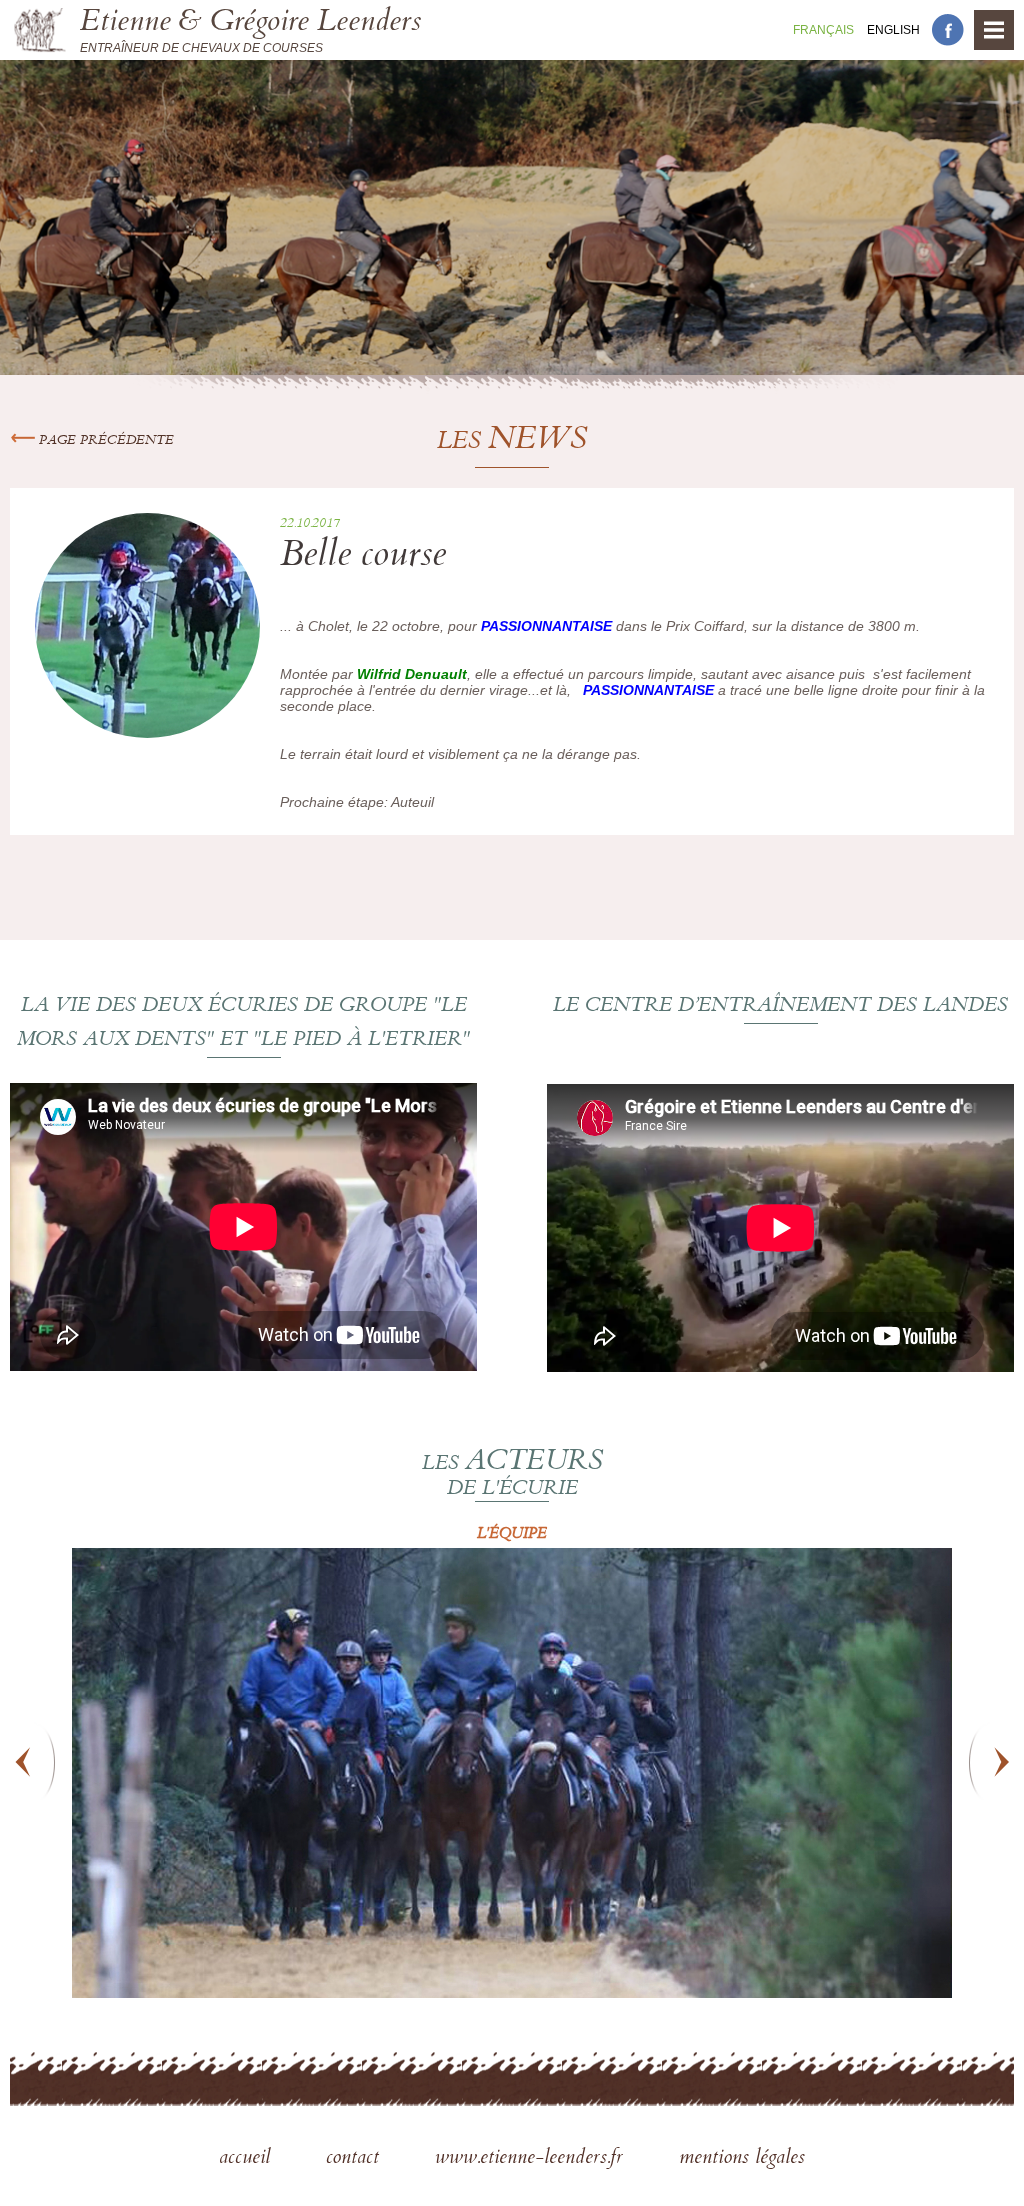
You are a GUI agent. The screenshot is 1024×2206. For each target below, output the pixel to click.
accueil (247, 2159)
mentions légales (742, 2159)
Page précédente (104, 441)
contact (355, 2159)
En (893, 30)
